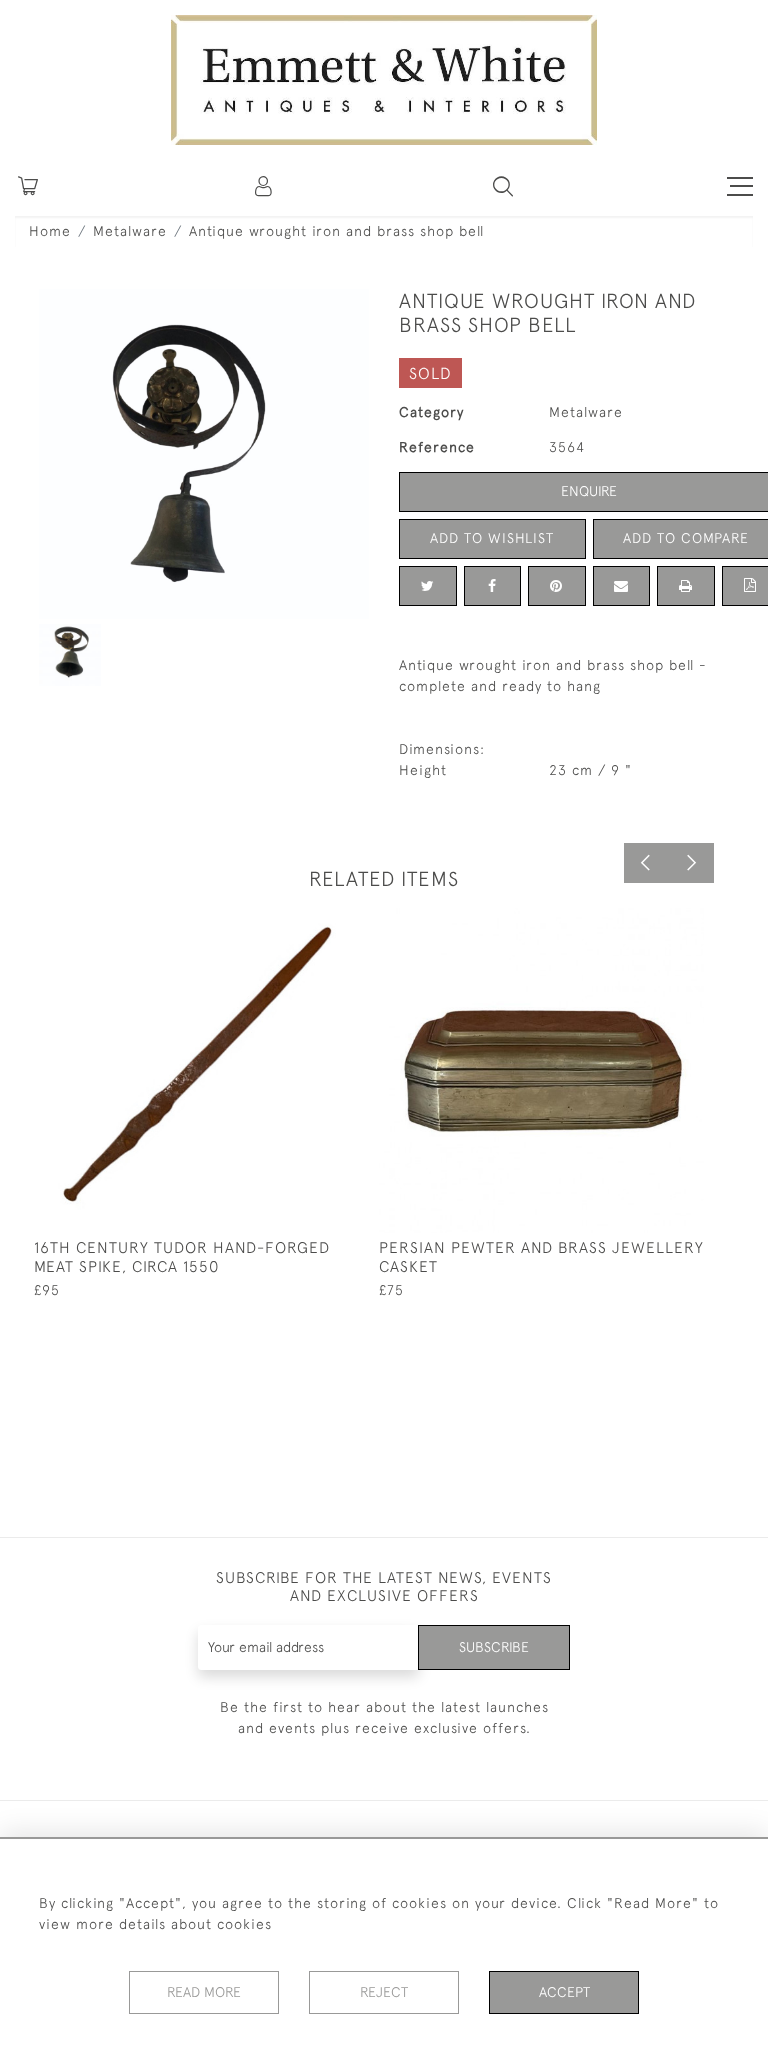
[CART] (28, 186)
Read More (204, 1992)
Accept (564, 1992)
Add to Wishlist (492, 538)
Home (50, 231)
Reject (384, 1992)
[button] (503, 186)
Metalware (130, 231)
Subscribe (494, 1647)
